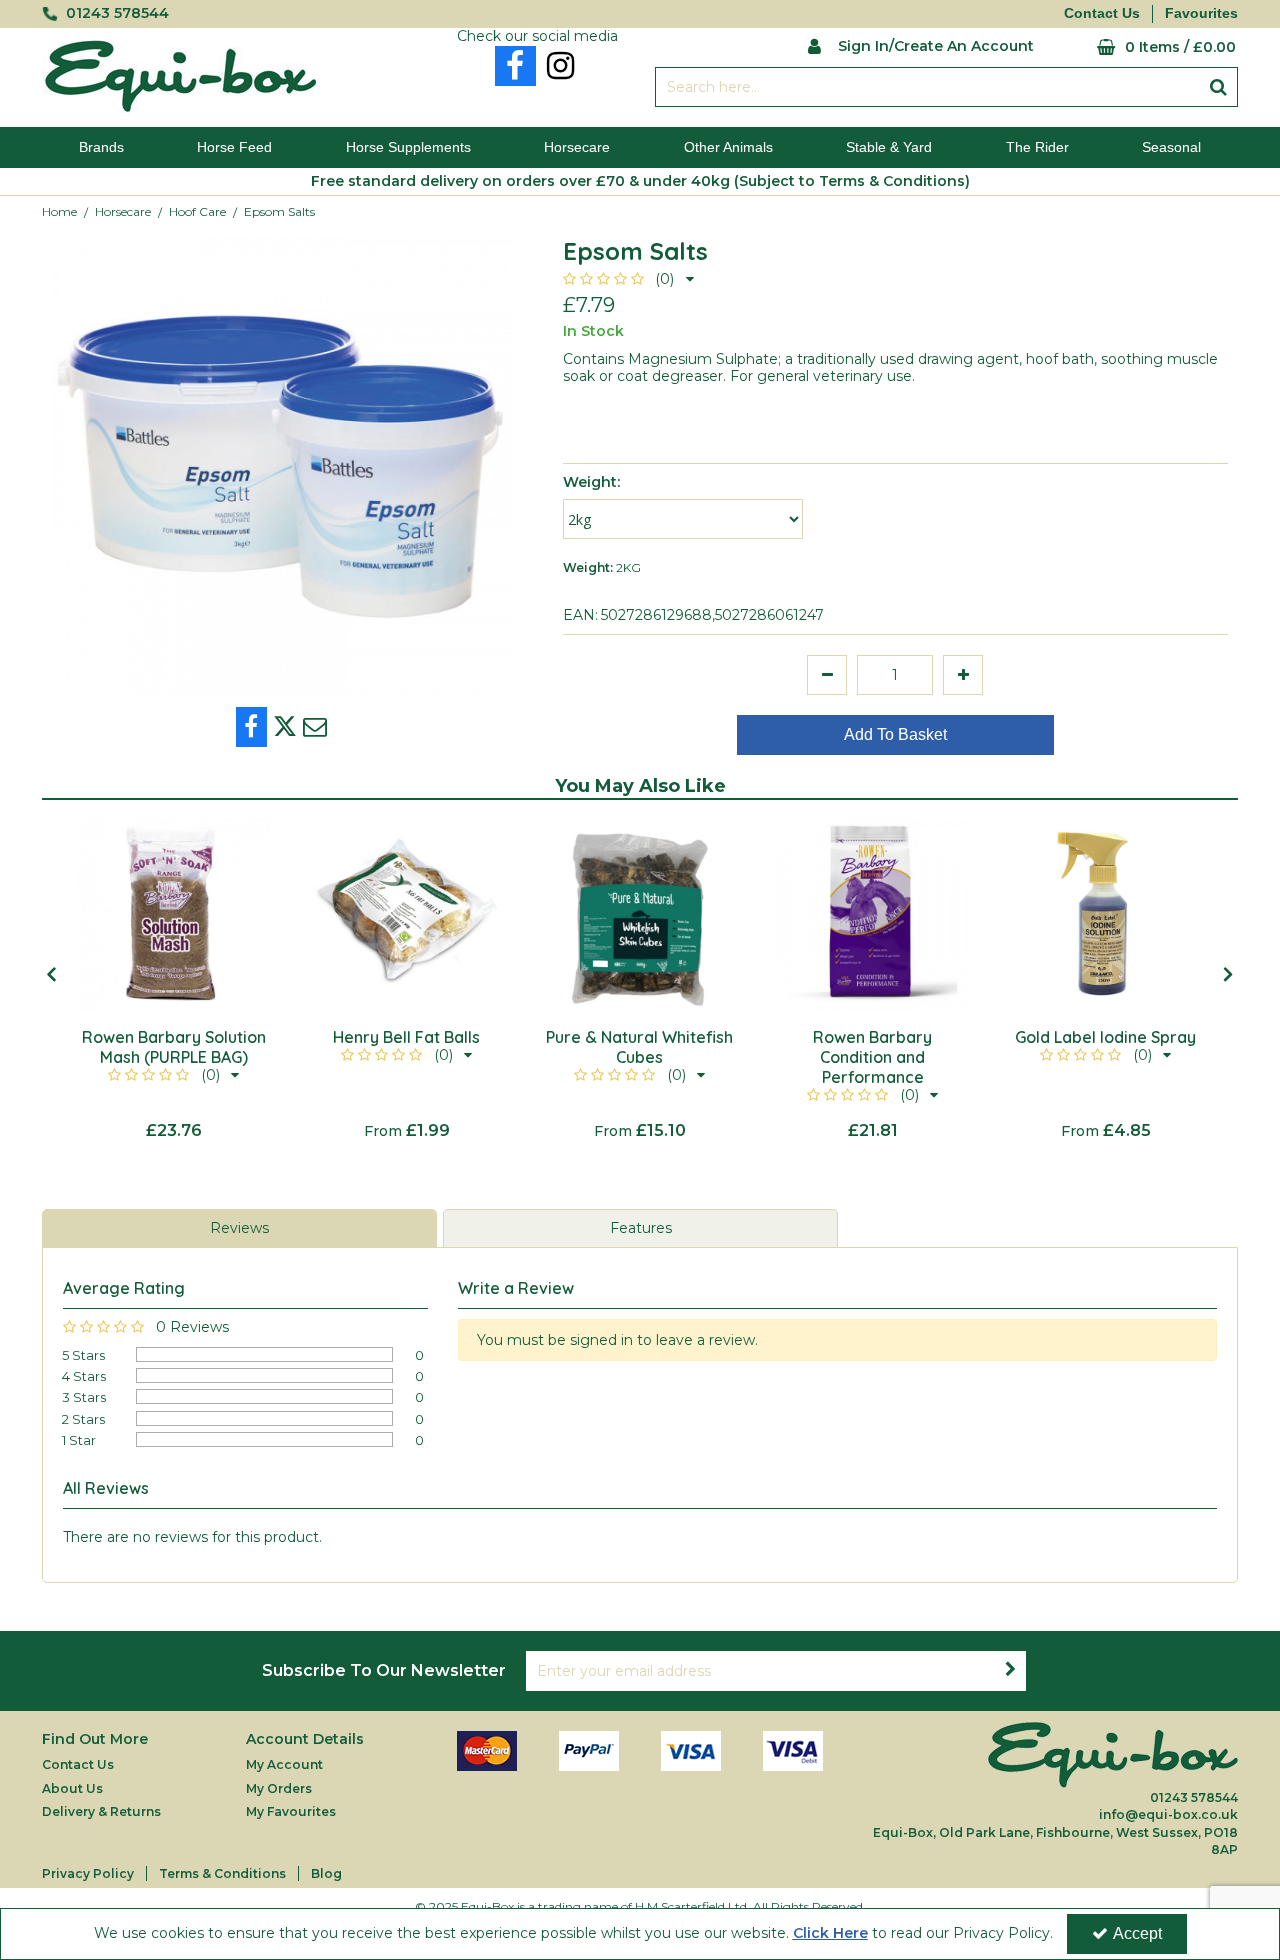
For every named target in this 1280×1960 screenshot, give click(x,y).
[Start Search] (1218, 87)
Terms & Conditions (222, 1873)
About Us (72, 1788)
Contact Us (1102, 13)
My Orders (279, 1788)
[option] (173, 979)
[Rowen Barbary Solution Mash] (173, 914)
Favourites (1201, 13)
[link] (515, 66)
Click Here (830, 1933)
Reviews (239, 1228)
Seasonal (1171, 147)
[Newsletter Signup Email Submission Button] (1010, 1671)
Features (641, 1228)
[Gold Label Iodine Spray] (1105, 914)
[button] (628, 279)
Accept (1137, 1933)
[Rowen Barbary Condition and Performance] (872, 914)
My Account (284, 1764)
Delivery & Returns (101, 1811)
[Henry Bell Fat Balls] (406, 914)
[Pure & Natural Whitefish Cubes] (639, 914)
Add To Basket (895, 734)
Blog (326, 1873)
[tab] (239, 1229)
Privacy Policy (88, 1873)
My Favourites (291, 1811)
